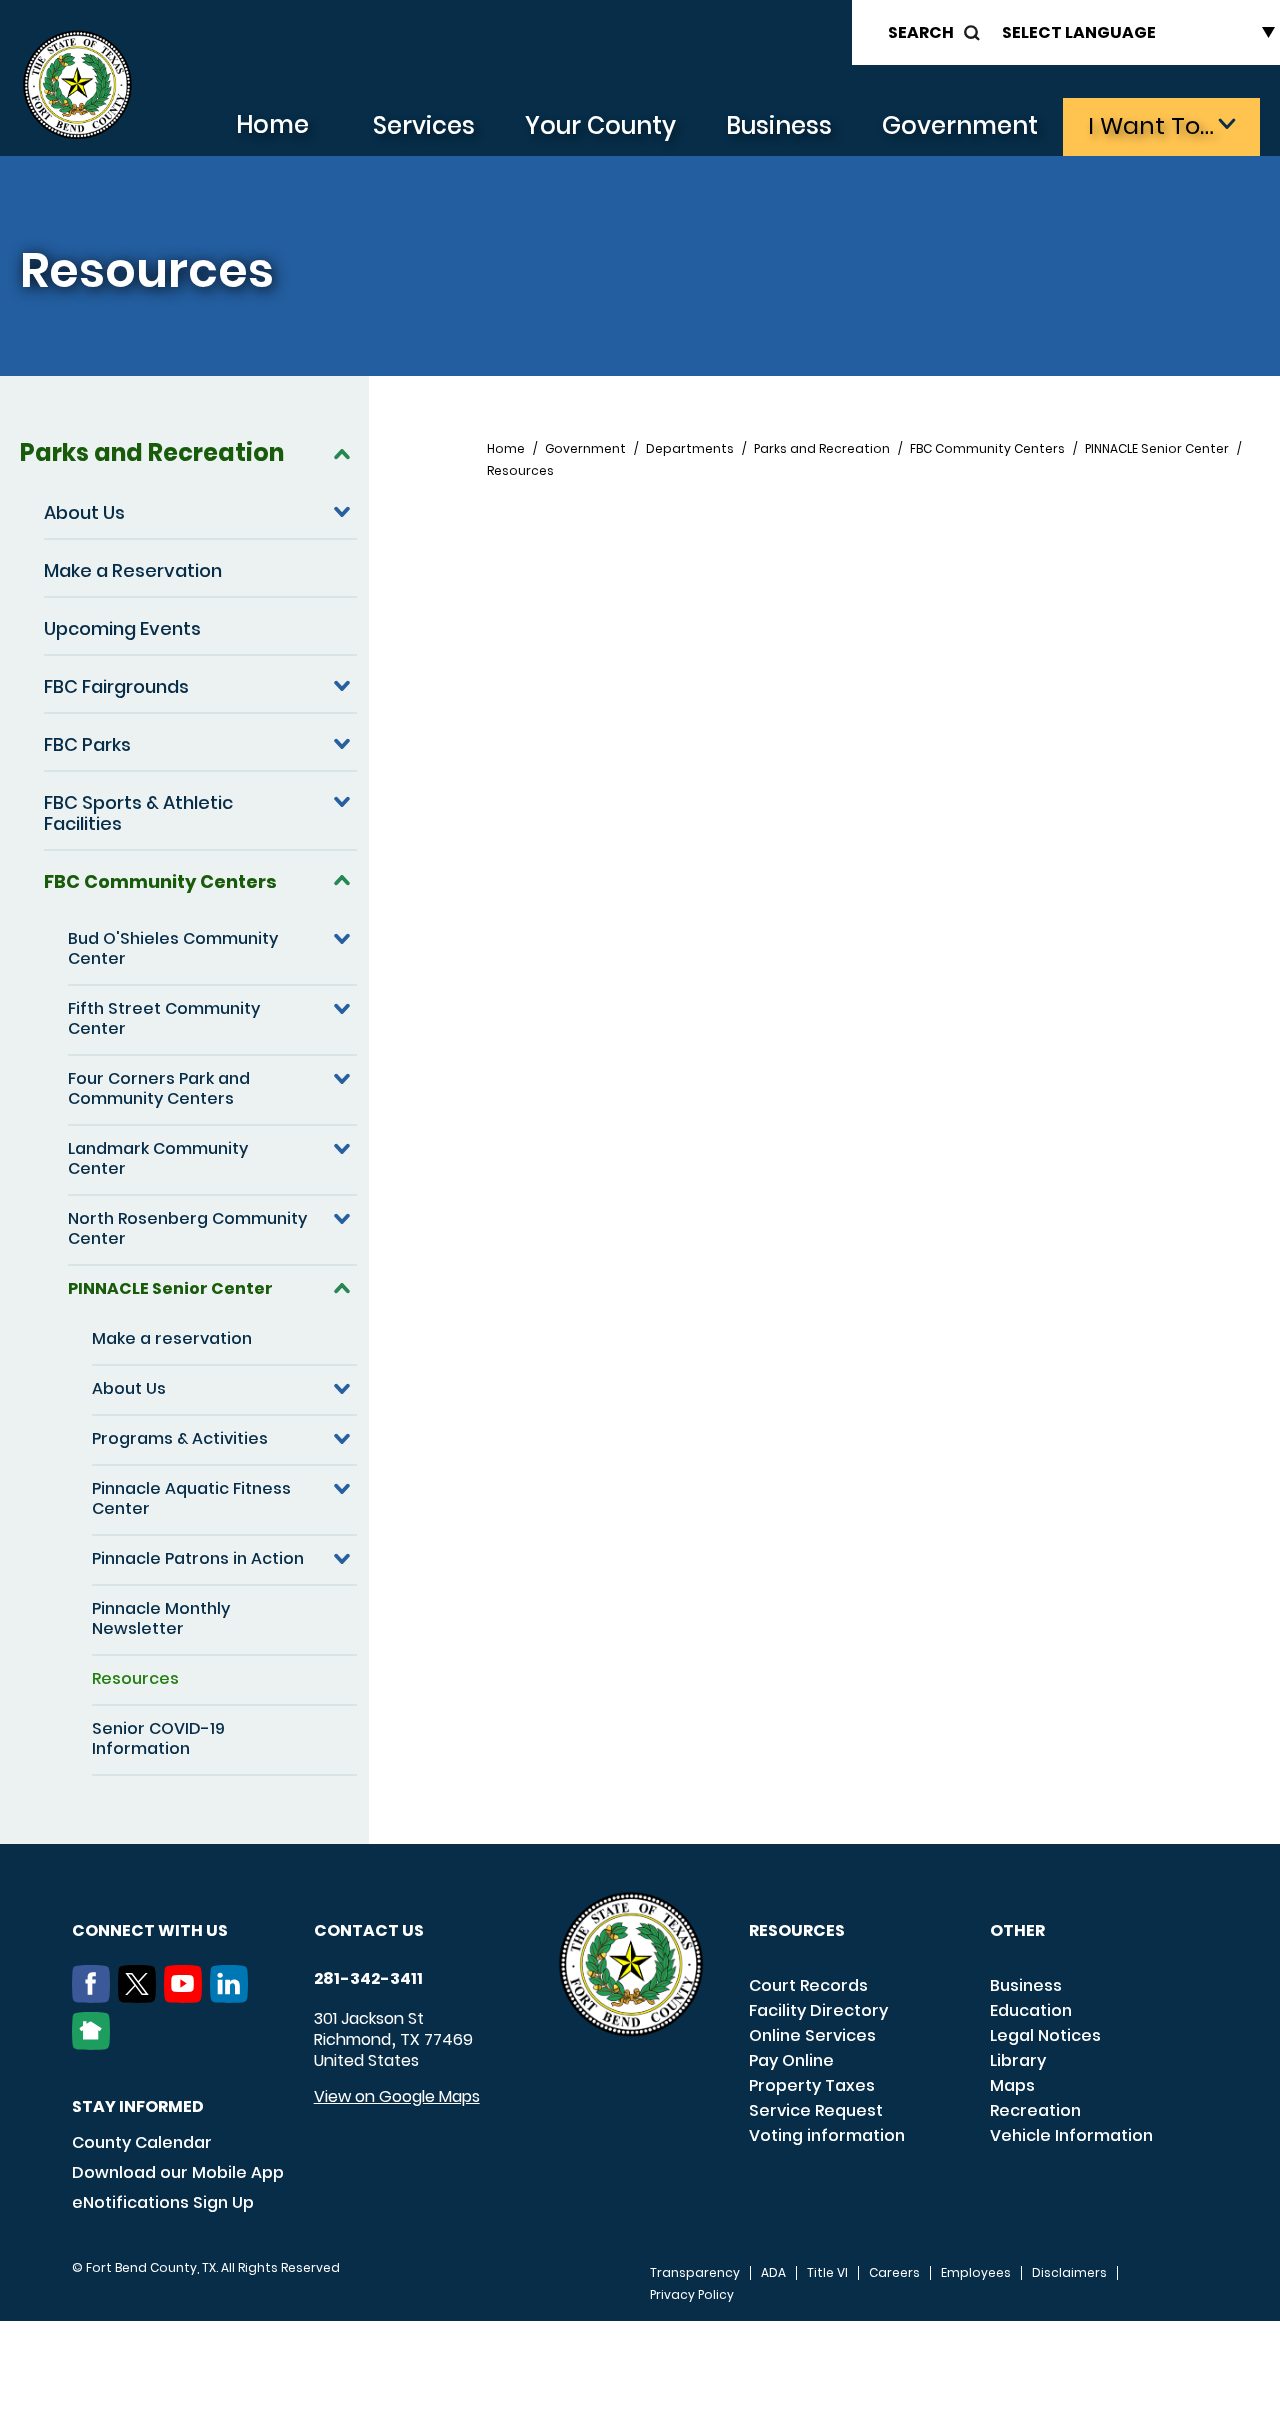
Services (424, 125)
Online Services (812, 2035)
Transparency (695, 2273)
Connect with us (150, 1930)
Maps (1012, 2085)
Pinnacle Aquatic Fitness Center (191, 1498)
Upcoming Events (122, 628)
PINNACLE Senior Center (170, 1288)
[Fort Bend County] (77, 85)
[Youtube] (187, 1997)
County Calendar (142, 2142)
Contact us (369, 1930)
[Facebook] (95, 1997)
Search (921, 32)
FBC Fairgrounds (116, 686)
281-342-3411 (368, 1979)
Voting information (827, 2135)
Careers (894, 2273)
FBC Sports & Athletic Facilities (138, 813)
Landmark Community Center (158, 1158)
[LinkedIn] (233, 1997)
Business (779, 125)
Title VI (827, 2273)
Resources (135, 1678)
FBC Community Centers (160, 881)
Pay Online (791, 2060)
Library (1018, 2060)
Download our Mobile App (178, 2172)
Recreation (1035, 2110)
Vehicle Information (1071, 2135)
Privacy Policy (692, 2295)
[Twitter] (141, 1997)
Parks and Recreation (152, 452)
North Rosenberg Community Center (187, 1228)
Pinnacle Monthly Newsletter (161, 1618)
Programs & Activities (180, 1438)
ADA (773, 2273)
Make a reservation (172, 1338)
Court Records (808, 1985)
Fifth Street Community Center (164, 1018)
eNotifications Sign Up (163, 2202)
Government (960, 125)
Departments (690, 449)
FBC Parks (87, 744)
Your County (600, 125)
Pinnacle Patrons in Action (198, 1558)
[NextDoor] (95, 2044)
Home (272, 124)
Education (1031, 2010)
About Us (84, 512)
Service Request (816, 2110)
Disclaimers (1069, 2273)
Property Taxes (812, 2085)
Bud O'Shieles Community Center (173, 948)
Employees (976, 2273)
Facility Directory (818, 2010)
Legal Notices (1045, 2035)
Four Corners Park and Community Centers (159, 1088)
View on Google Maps (397, 2096)
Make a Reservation (133, 570)
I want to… (1151, 125)
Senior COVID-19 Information (158, 1738)
